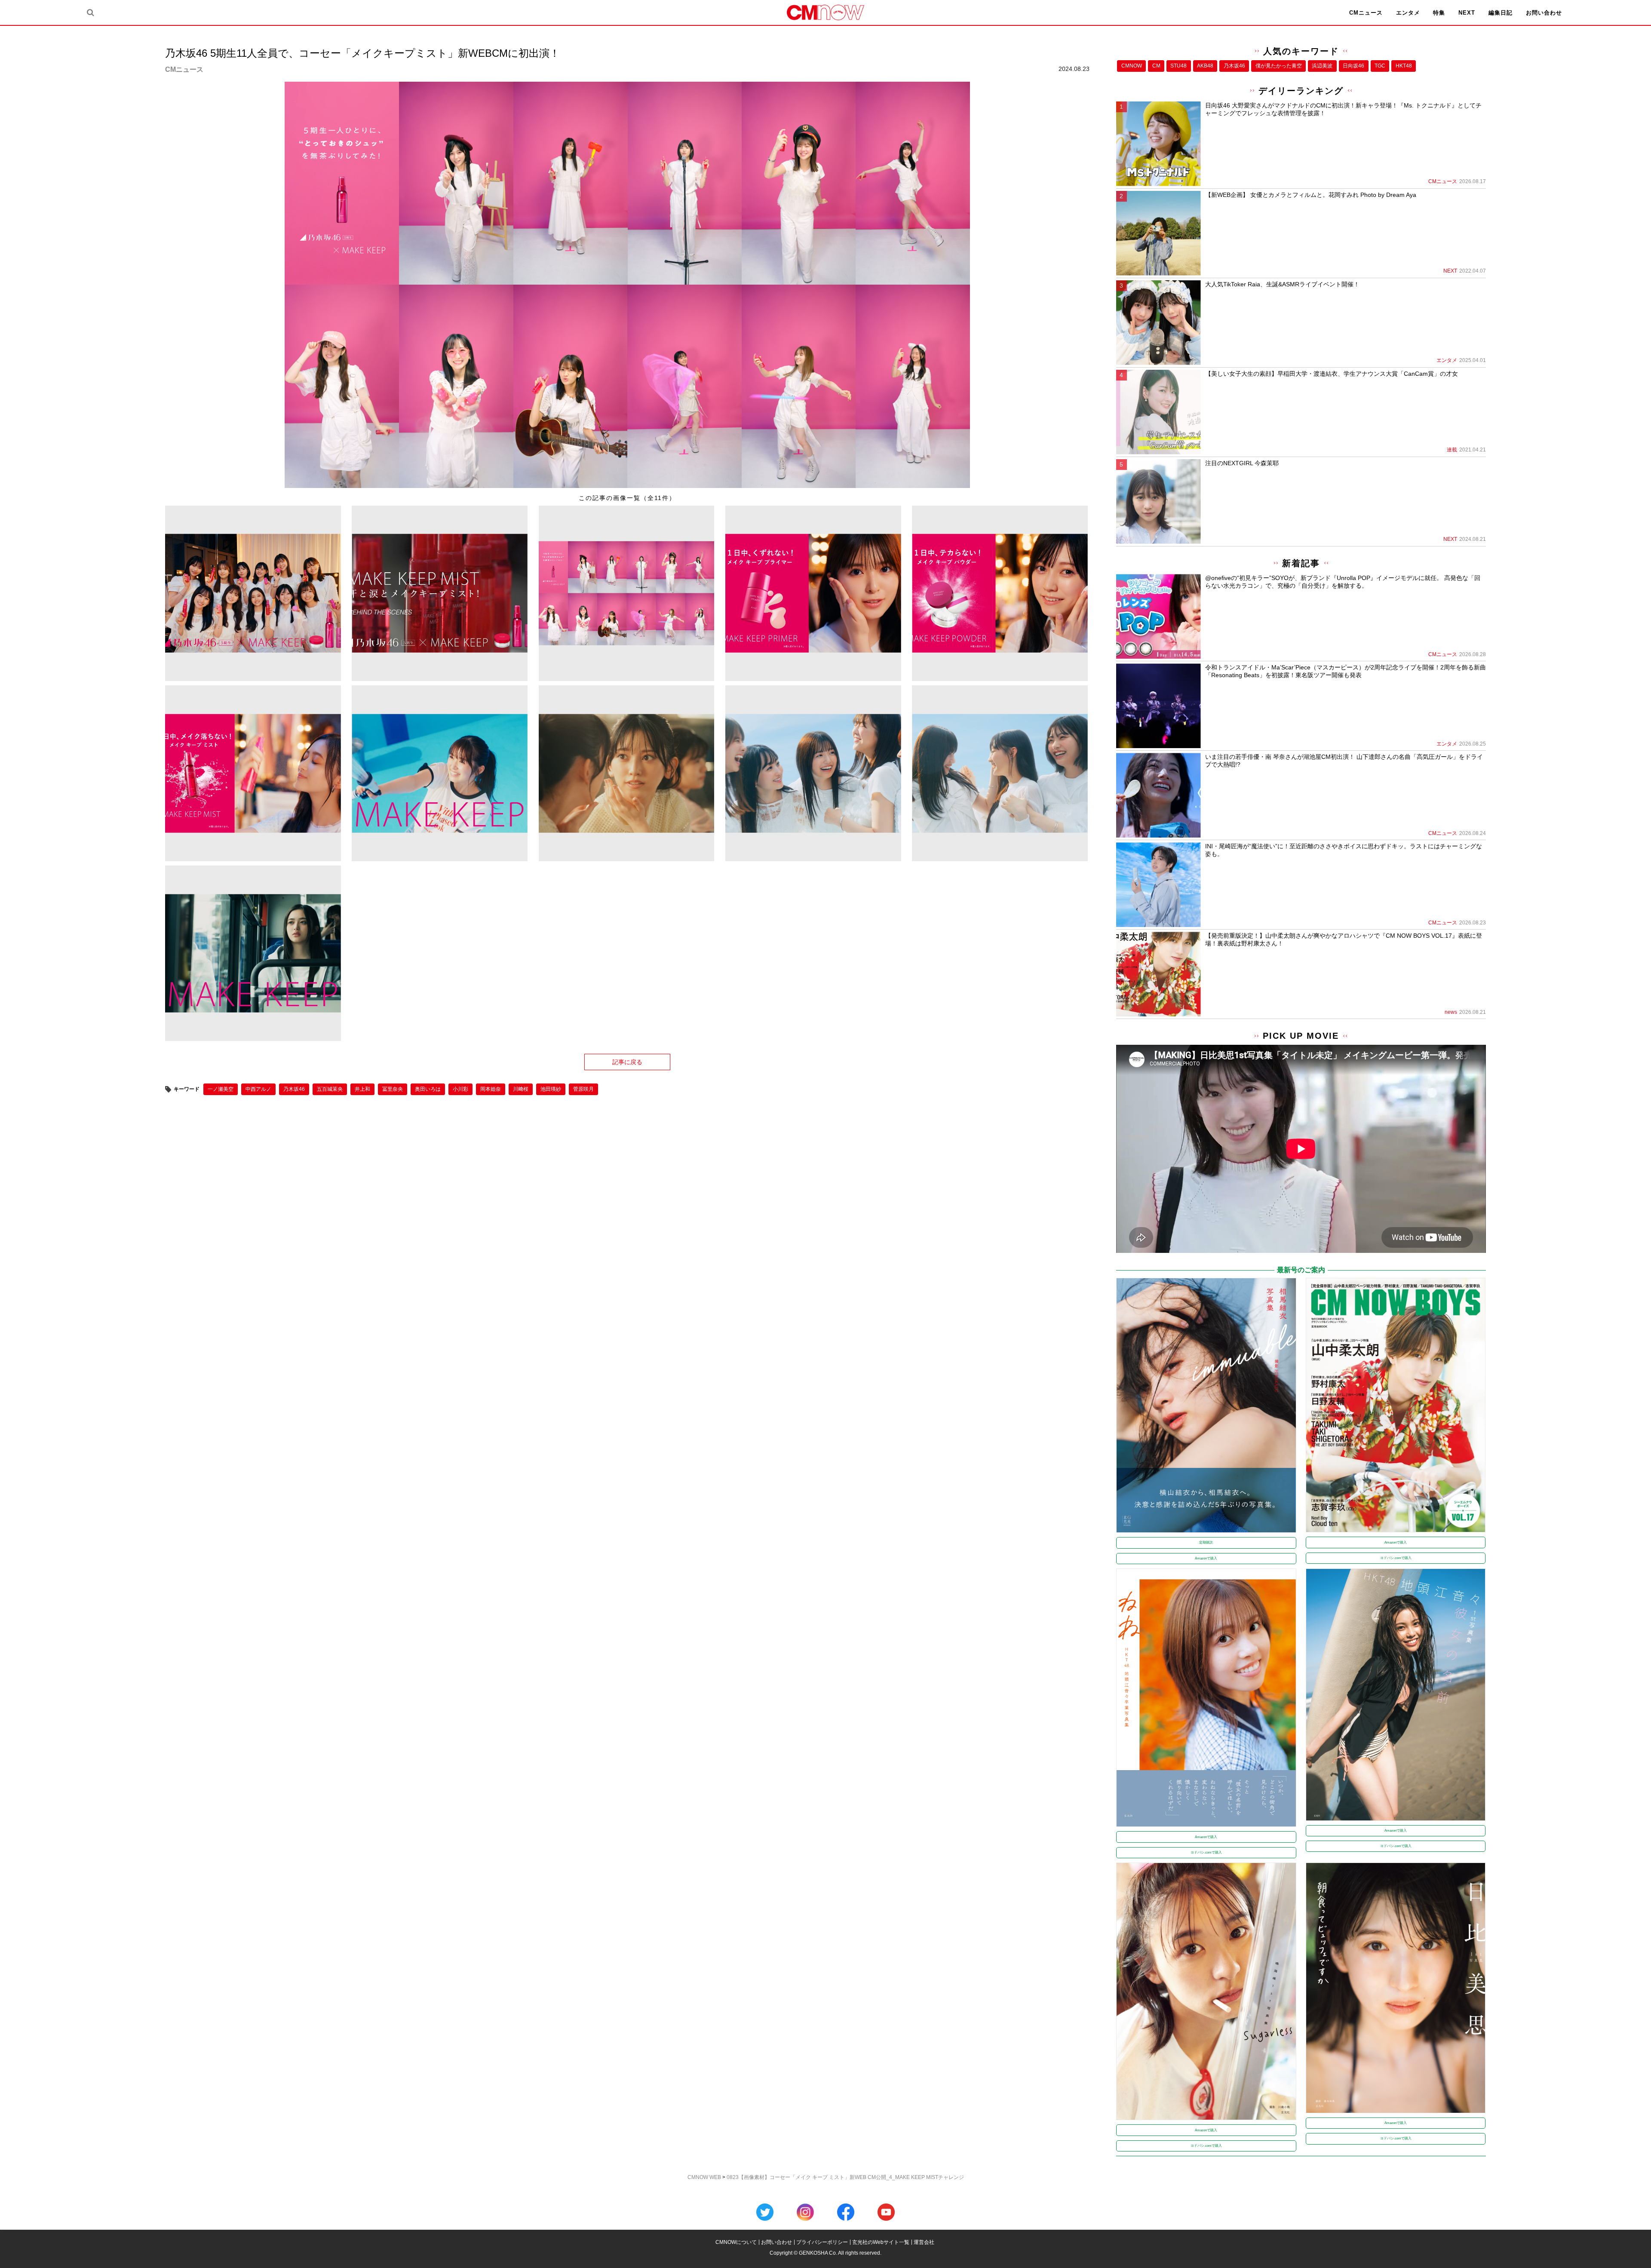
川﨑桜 (521, 1089)
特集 (1439, 13)
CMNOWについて (736, 2242)
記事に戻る (627, 1062)
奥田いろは (428, 1089)
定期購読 (1206, 1542)
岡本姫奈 (491, 1089)
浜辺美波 (1322, 66)
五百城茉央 (330, 1089)
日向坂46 (1353, 66)
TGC (1380, 66)
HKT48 (1404, 66)
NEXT (1467, 13)
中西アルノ (258, 1089)
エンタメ (1408, 13)
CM (1156, 66)
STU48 (1178, 66)
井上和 (362, 1089)
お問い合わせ (1544, 13)
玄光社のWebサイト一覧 (881, 2242)
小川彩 (460, 1089)
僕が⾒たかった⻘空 (1279, 66)
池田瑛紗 (551, 1089)
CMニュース (1366, 13)
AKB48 (1205, 66)
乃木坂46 (294, 1089)
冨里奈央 (393, 1089)
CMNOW (1132, 66)
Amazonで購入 (1206, 1558)
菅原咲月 (583, 1089)
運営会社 (924, 2242)
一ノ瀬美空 (221, 1089)
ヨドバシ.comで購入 (1396, 1558)
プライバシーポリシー (822, 2242)
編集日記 (1501, 13)
